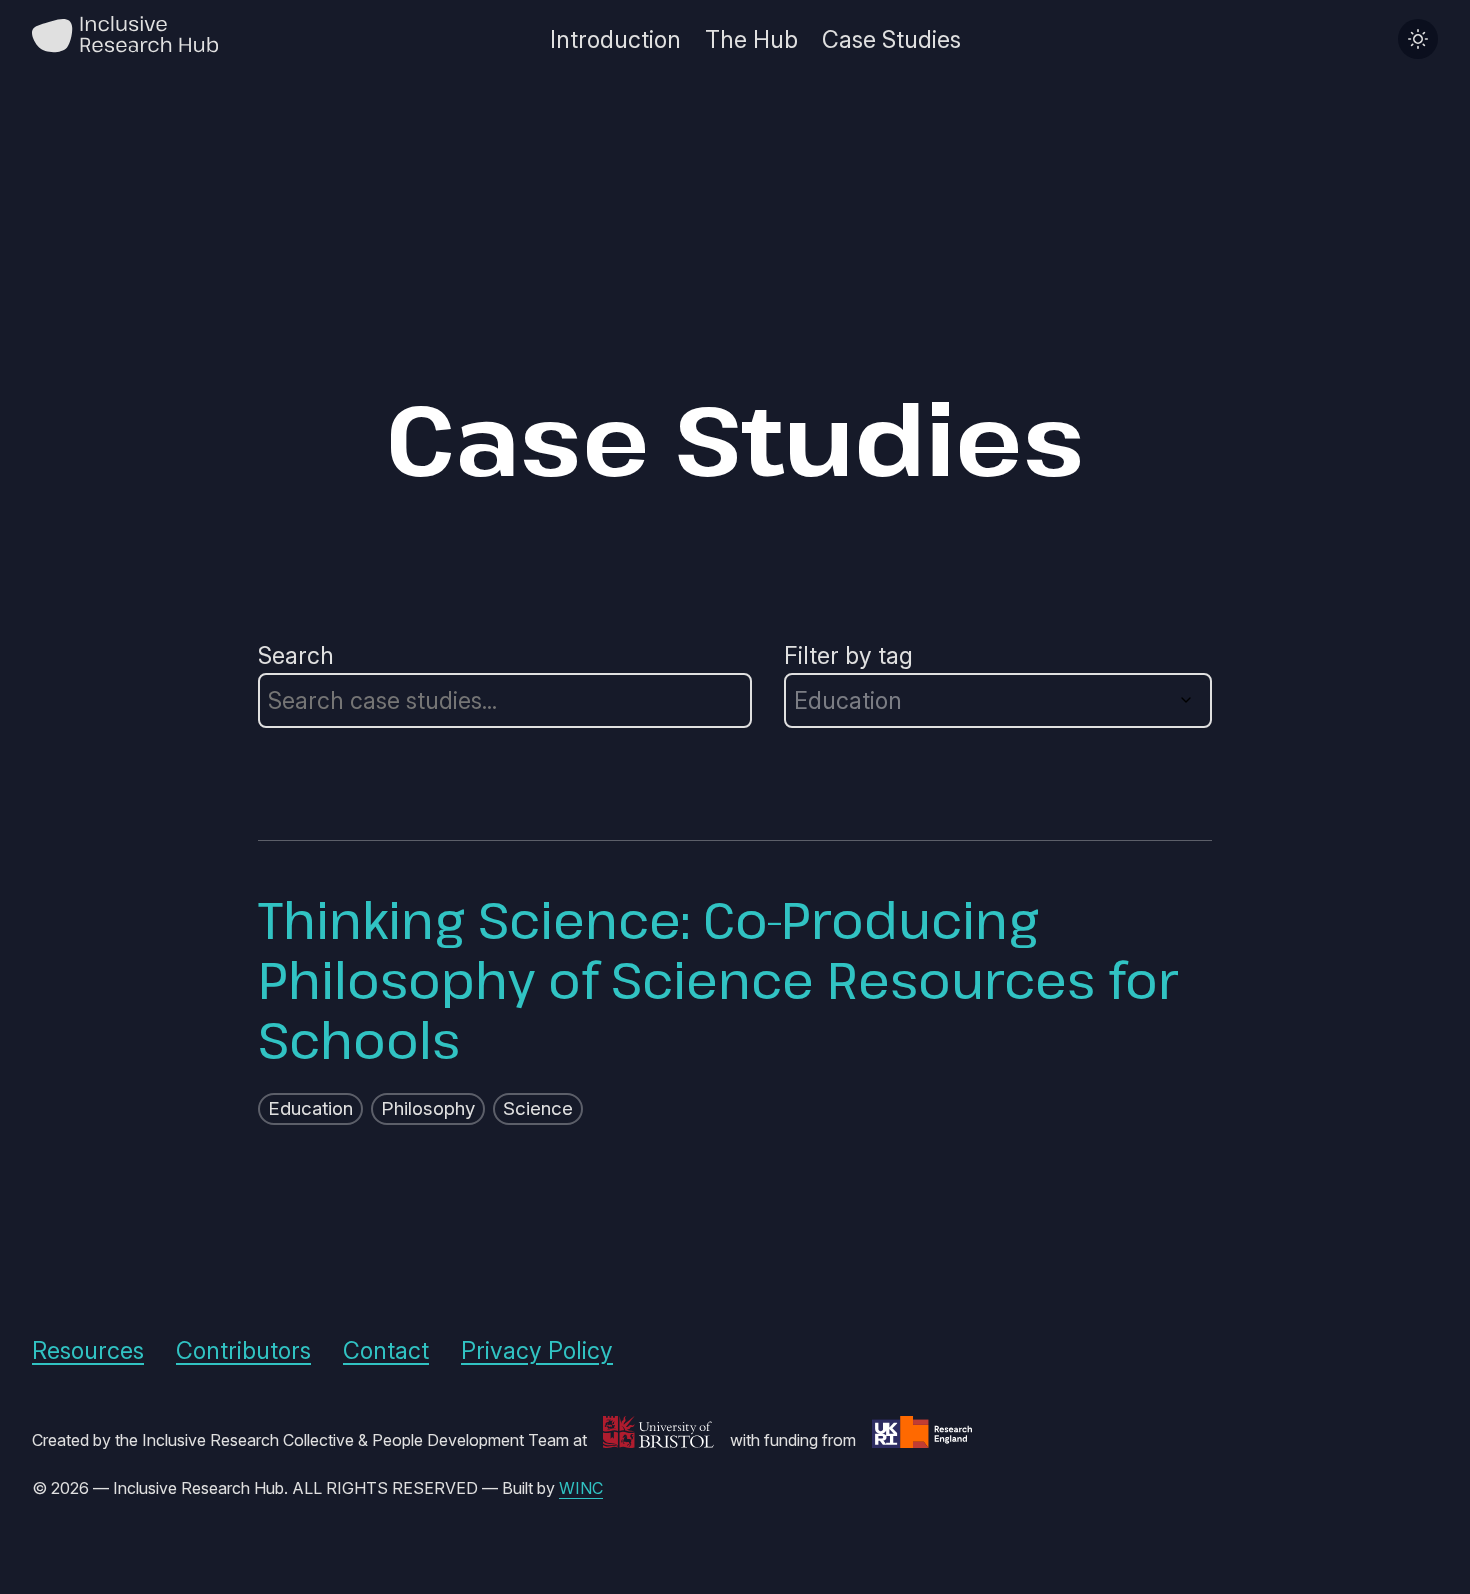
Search (296, 655)
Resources (88, 1350)
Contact (386, 1350)
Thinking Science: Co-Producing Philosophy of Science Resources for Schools (718, 979)
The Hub (751, 39)
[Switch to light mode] (1418, 39)
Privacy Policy (537, 1350)
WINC (581, 1488)
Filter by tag (848, 655)
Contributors (243, 1350)
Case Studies (891, 39)
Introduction (615, 39)
